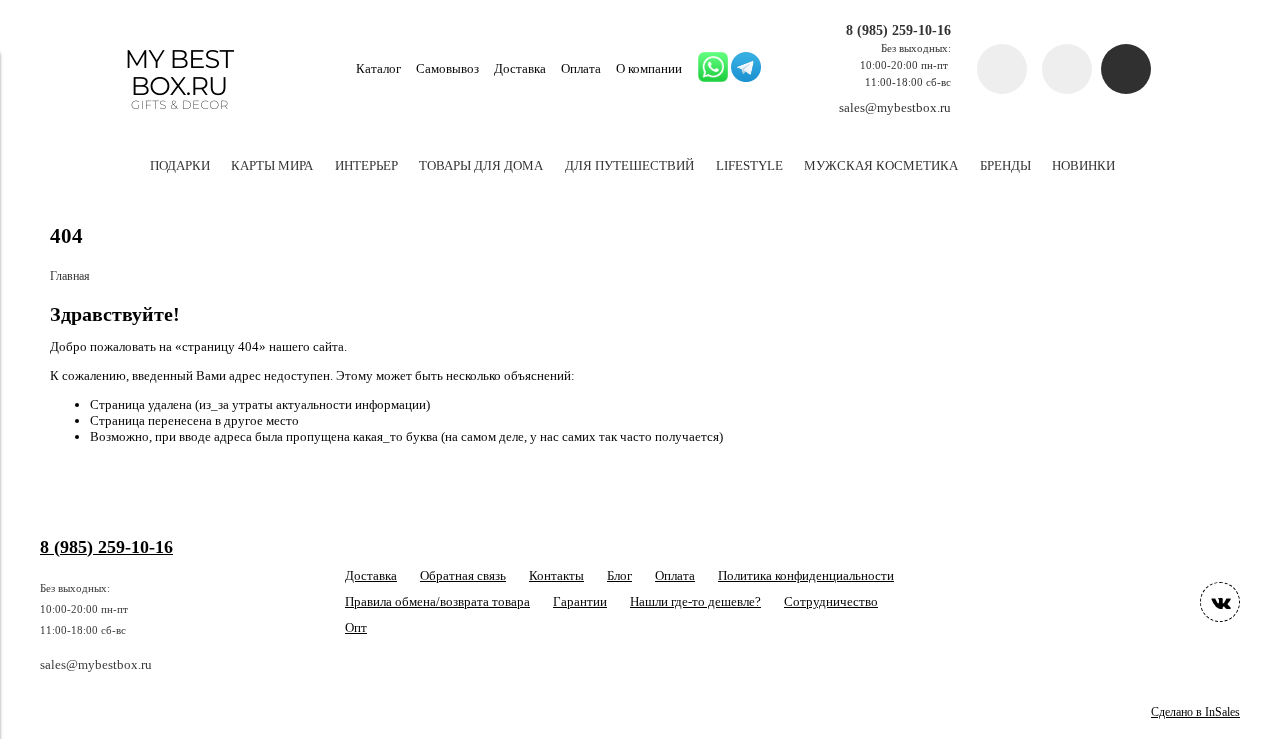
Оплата (581, 68)
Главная (70, 276)
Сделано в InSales (1195, 712)
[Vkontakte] (1220, 602)
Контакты (556, 575)
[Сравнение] (1067, 69)
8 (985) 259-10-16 (898, 30)
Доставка (520, 68)
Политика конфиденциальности (806, 575)
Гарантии (580, 601)
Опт (356, 627)
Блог (619, 575)
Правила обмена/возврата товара (437, 601)
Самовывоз (447, 68)
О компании (649, 68)
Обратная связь (463, 575)
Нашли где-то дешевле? (695, 601)
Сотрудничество (831, 601)
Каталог (378, 68)
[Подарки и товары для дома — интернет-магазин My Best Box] (179, 118)
